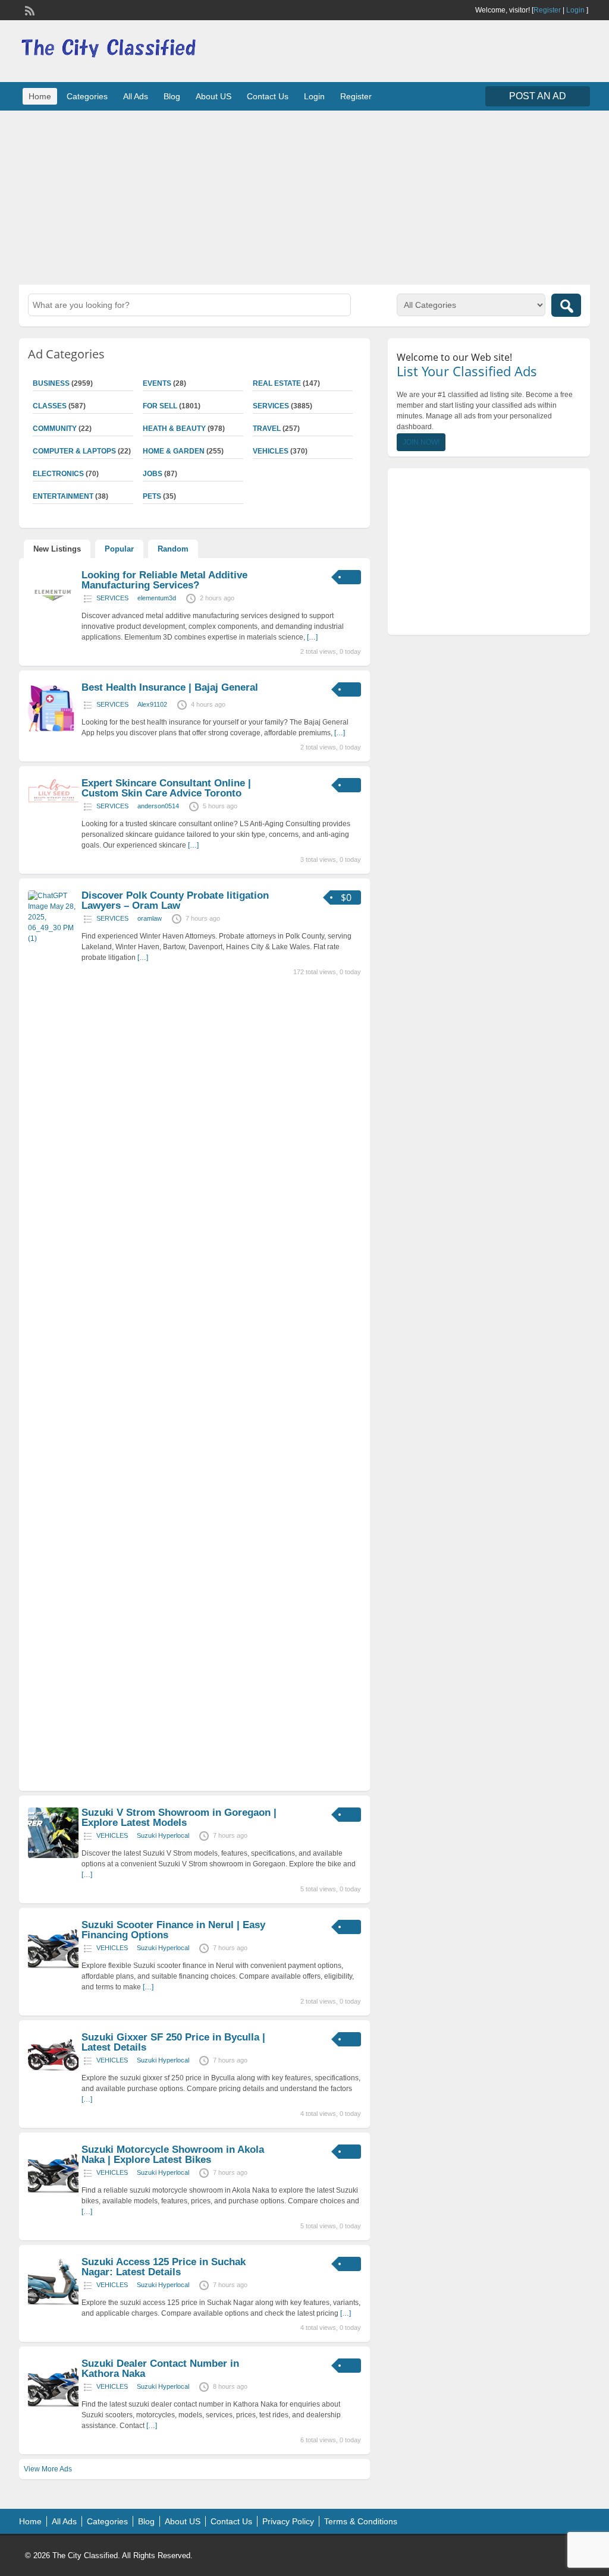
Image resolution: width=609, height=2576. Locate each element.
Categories (87, 96)
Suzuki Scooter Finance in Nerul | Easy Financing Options (173, 1930)
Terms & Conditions (361, 2521)
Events (157, 383)
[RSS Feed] (29, 10)
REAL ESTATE (277, 383)
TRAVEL (267, 429)
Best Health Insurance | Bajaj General (170, 687)
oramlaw (150, 918)
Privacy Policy (288, 2521)
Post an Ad (538, 96)
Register (547, 10)
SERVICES (271, 406)
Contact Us (268, 96)
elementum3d (157, 598)
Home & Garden (174, 451)
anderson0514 (158, 806)
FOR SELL (160, 406)
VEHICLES (271, 451)
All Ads (136, 96)
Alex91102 (152, 704)
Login (575, 10)
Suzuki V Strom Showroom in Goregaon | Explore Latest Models (179, 1818)
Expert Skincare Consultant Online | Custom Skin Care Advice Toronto (166, 788)
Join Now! (421, 442)
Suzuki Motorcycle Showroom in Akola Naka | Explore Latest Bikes (173, 2155)
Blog (172, 96)
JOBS (153, 474)
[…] (312, 637)
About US (214, 96)
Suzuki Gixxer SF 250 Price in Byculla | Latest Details (173, 2042)
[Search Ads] (566, 305)
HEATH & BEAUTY (174, 429)
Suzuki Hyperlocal (163, 1835)
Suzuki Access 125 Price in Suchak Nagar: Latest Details (164, 2267)
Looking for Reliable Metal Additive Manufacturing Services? (164, 580)
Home (40, 96)
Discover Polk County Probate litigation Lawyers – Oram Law (175, 900)
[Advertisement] (304, 196)
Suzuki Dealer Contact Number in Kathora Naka (160, 2369)
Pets (152, 496)
